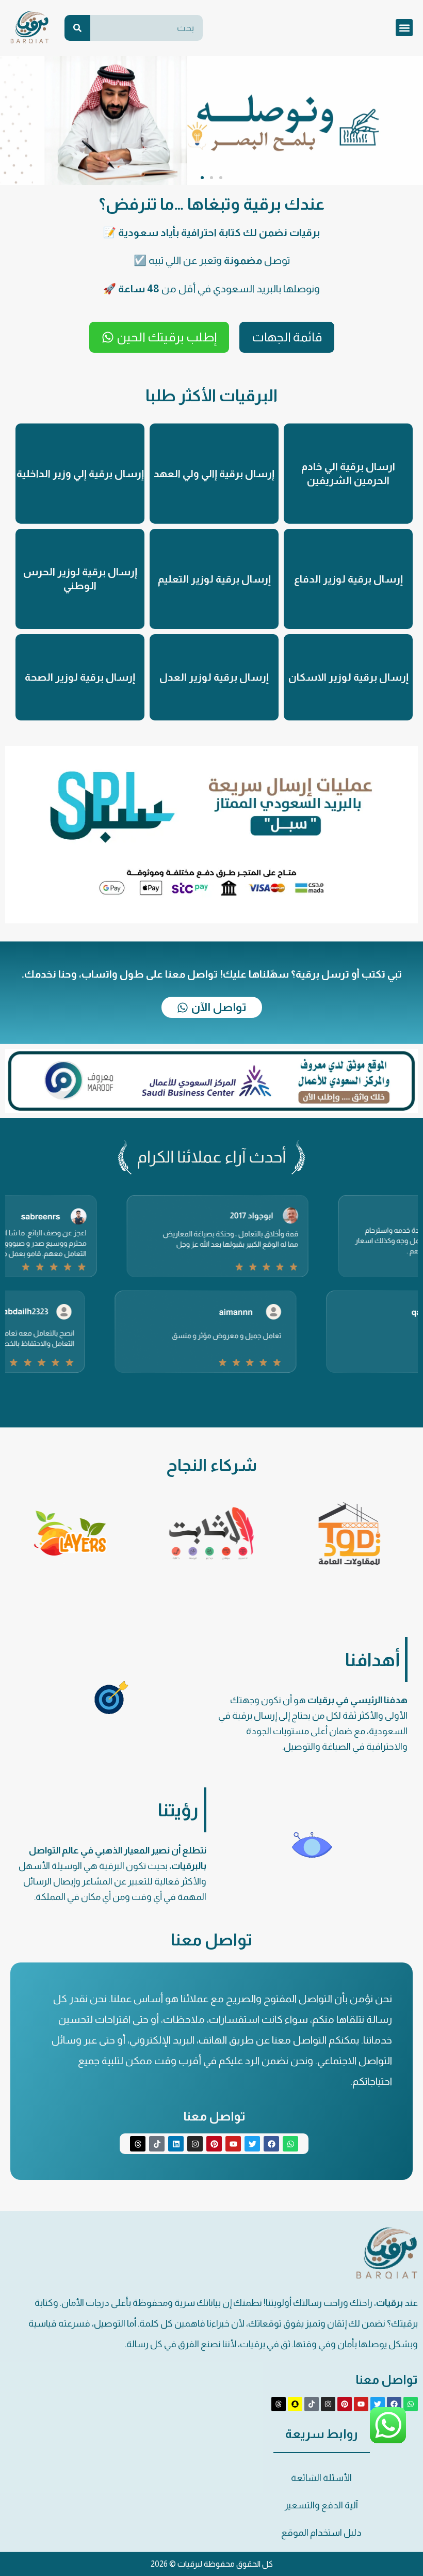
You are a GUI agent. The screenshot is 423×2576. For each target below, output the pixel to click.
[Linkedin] (176, 2144)
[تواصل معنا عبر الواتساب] (388, 2441)
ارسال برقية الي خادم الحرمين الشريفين (348, 473)
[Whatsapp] (290, 2144)
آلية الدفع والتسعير (321, 2505)
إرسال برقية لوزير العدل (214, 677)
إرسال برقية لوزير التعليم (214, 579)
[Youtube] (233, 2144)
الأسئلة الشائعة (321, 2478)
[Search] (77, 28)
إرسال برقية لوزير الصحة (80, 677)
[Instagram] (195, 2144)
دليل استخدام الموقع (321, 2533)
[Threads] (138, 2144)
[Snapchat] (295, 2404)
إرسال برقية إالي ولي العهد (214, 474)
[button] (404, 28)
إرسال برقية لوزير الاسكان (348, 677)
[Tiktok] (157, 2144)
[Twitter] (252, 2144)
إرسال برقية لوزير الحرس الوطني (80, 579)
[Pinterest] (214, 2144)
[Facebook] (271, 2144)
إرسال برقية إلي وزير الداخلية (80, 474)
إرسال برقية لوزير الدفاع (348, 579)
